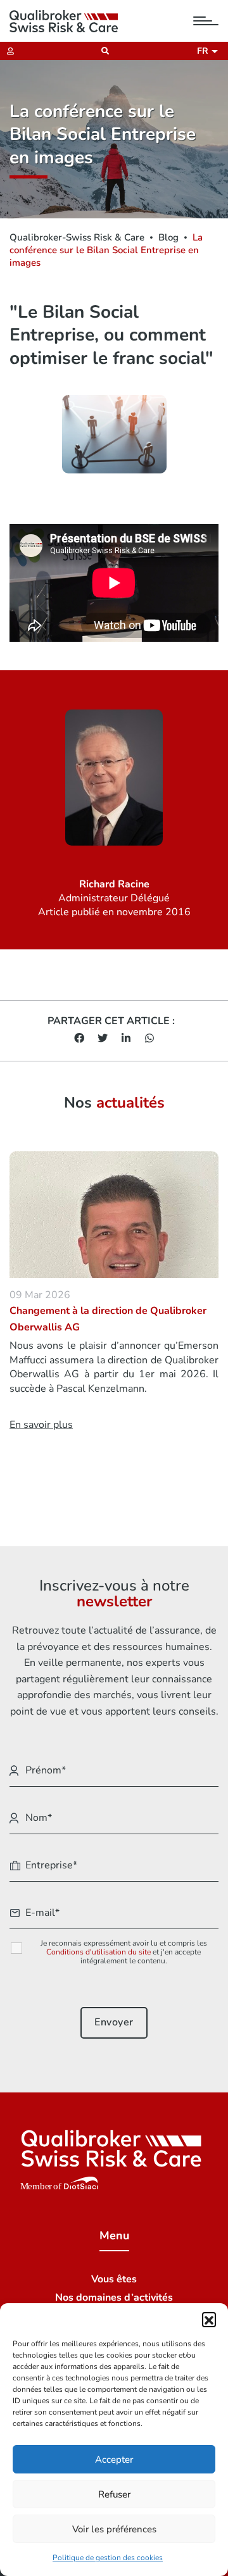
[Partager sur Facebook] (79, 1039)
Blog (168, 237)
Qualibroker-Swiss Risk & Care (77, 237)
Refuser (114, 2494)
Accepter (114, 2460)
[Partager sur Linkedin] (126, 1039)
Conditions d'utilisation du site (98, 1952)
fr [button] (205, 51)
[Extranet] (7, 51)
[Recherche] (102, 51)
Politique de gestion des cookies (108, 2558)
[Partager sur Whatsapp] (149, 1039)
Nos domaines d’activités (114, 2298)
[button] (209, 2319)
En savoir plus (41, 1425)
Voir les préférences (114, 2529)
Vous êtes (114, 2279)
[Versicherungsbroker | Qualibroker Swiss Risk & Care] (64, 21)
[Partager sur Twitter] (103, 1039)
